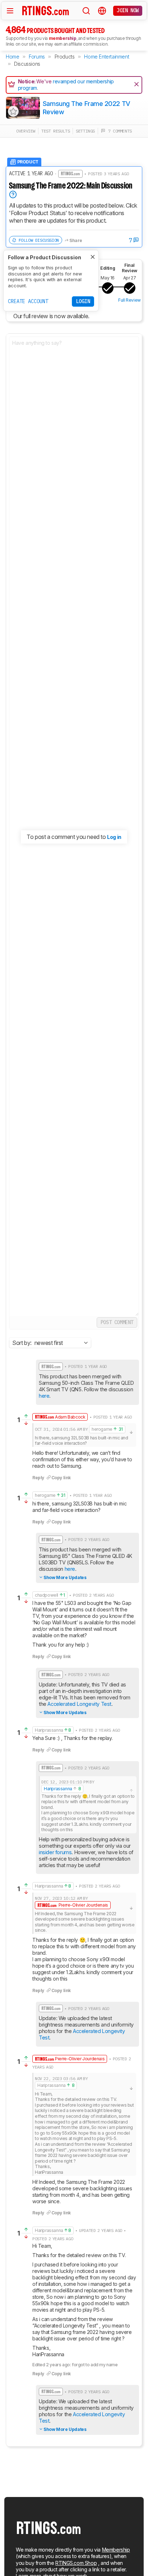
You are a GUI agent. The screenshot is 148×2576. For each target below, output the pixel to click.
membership (63, 38)
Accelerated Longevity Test (79, 1704)
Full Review (129, 300)
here (44, 1396)
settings (85, 131)
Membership (116, 2550)
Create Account (28, 301)
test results (55, 131)
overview (26, 131)
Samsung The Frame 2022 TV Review (87, 108)
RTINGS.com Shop (76, 2563)
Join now (128, 10)
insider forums (55, 1852)
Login (83, 301)
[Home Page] (46, 10)
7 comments (119, 131)
